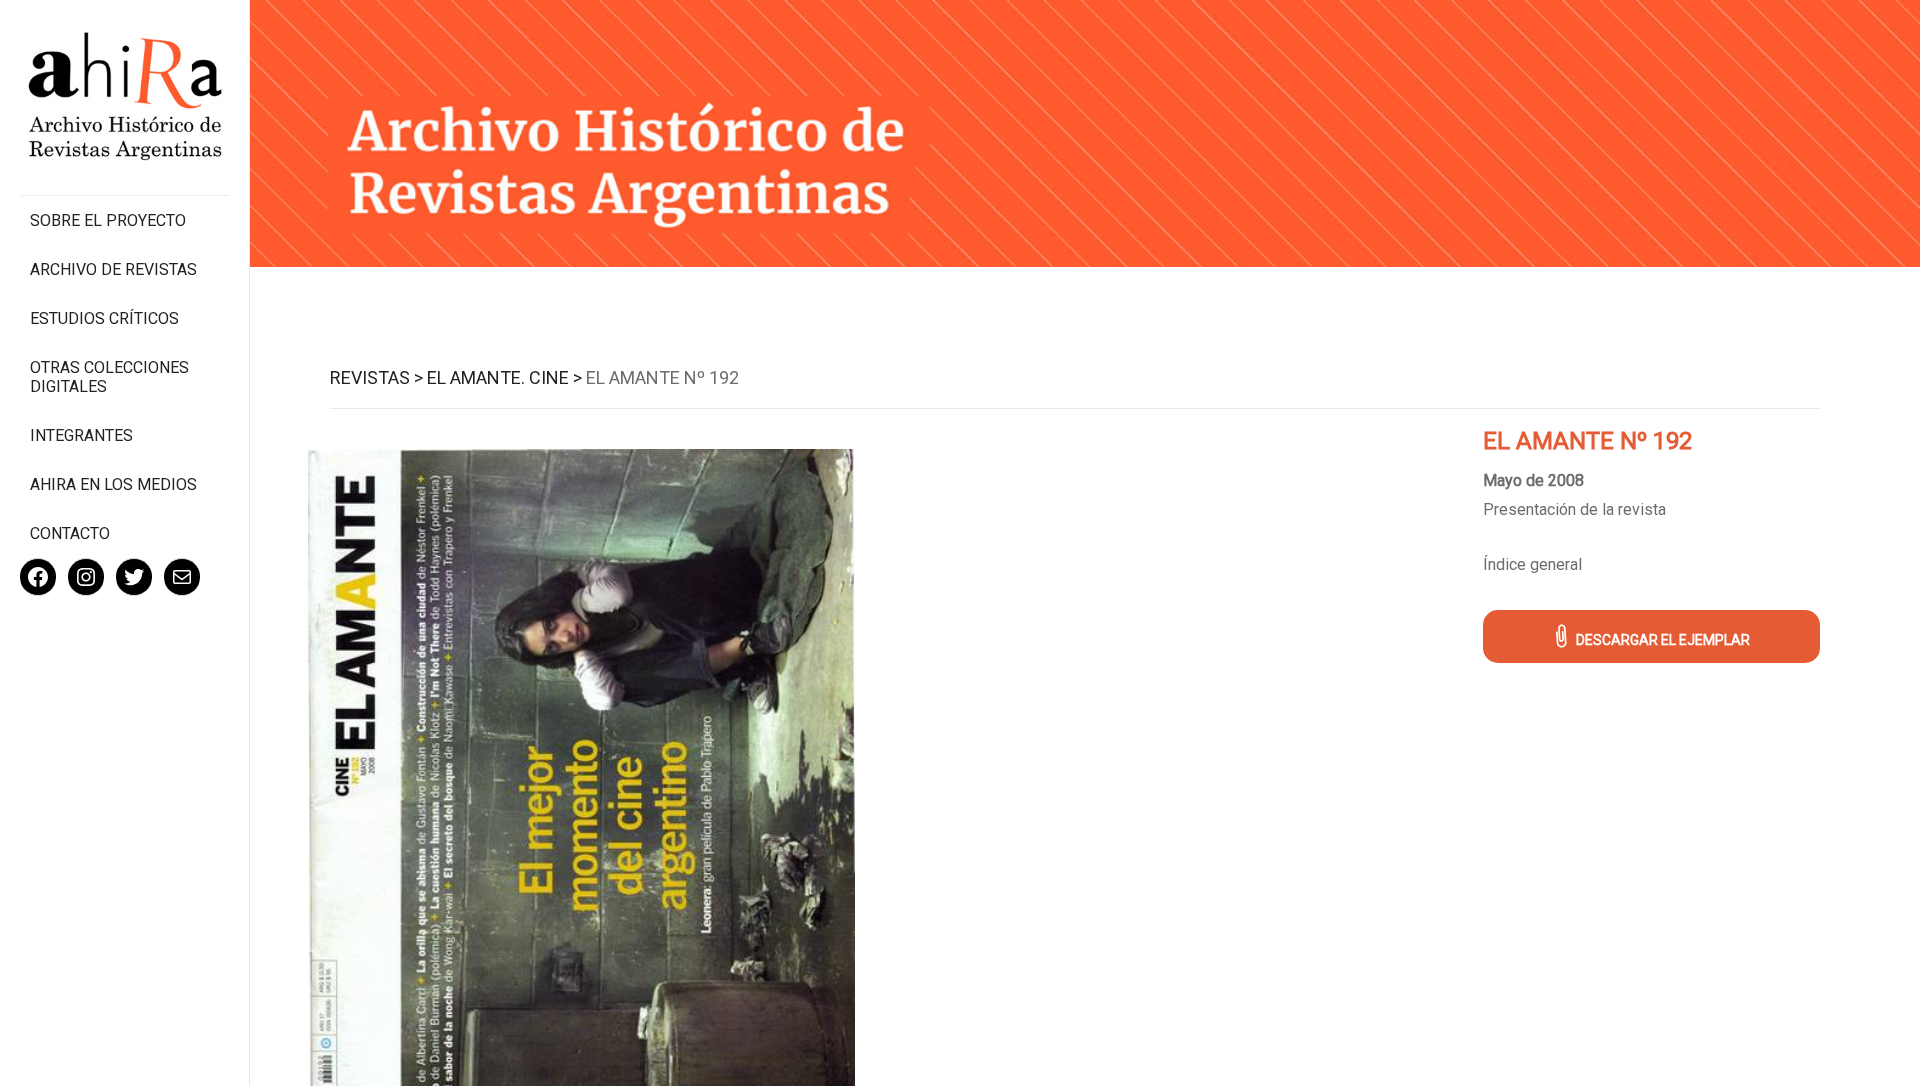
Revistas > (376, 377)
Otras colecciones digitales (109, 377)
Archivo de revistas (113, 269)
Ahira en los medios (113, 484)
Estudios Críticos (104, 318)
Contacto (70, 533)
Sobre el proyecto (108, 220)
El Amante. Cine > (504, 377)
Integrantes (81, 435)
